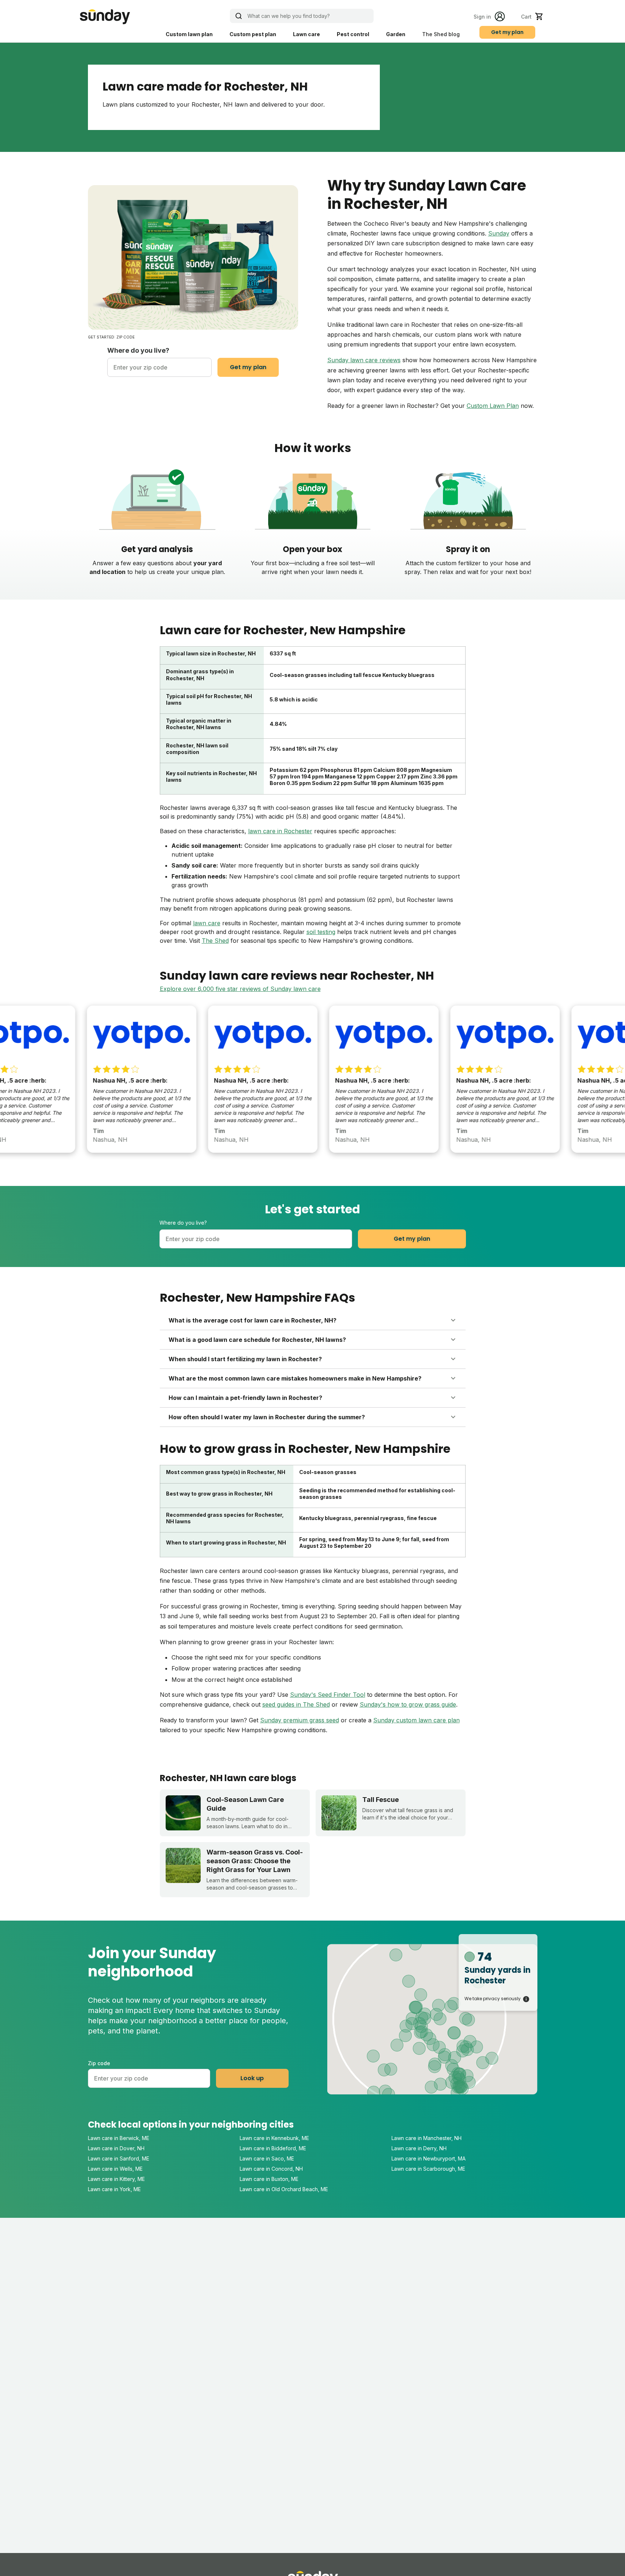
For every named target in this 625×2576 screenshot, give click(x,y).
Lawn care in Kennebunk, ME (274, 2138)
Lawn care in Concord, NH (271, 2169)
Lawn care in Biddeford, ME (273, 2148)
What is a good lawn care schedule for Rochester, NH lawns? (257, 1340)
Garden (396, 34)
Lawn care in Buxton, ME (269, 2179)
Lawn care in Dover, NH (116, 2148)
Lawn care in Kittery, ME (116, 2179)
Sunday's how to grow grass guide (408, 1704)
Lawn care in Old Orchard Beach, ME (284, 2189)
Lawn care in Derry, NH (419, 2148)
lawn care (207, 923)
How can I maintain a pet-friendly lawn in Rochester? (245, 1398)
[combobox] (159, 367)
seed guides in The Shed (296, 1704)
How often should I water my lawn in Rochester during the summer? (267, 1417)
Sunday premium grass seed (300, 1720)
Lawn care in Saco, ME (267, 2158)
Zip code (99, 2063)
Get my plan (507, 32)
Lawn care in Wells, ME (115, 2169)
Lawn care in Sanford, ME (119, 2158)
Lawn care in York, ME (114, 2189)
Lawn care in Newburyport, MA (429, 2158)
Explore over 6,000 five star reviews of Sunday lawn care (240, 989)
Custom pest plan (253, 34)
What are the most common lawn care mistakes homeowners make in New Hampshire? (295, 1378)
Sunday (499, 233)
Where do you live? (138, 350)
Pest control (353, 34)
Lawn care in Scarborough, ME (428, 2169)
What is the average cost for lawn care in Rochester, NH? (252, 1320)
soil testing (321, 932)
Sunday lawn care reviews (364, 360)
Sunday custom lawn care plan (416, 1720)
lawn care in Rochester (280, 831)
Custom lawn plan (189, 34)
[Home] (105, 17)
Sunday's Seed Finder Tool (328, 1695)
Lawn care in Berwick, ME (119, 2138)
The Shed (215, 941)
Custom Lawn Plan (493, 406)
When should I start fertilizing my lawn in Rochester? (245, 1359)
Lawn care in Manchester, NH (427, 2138)
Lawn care (306, 34)
